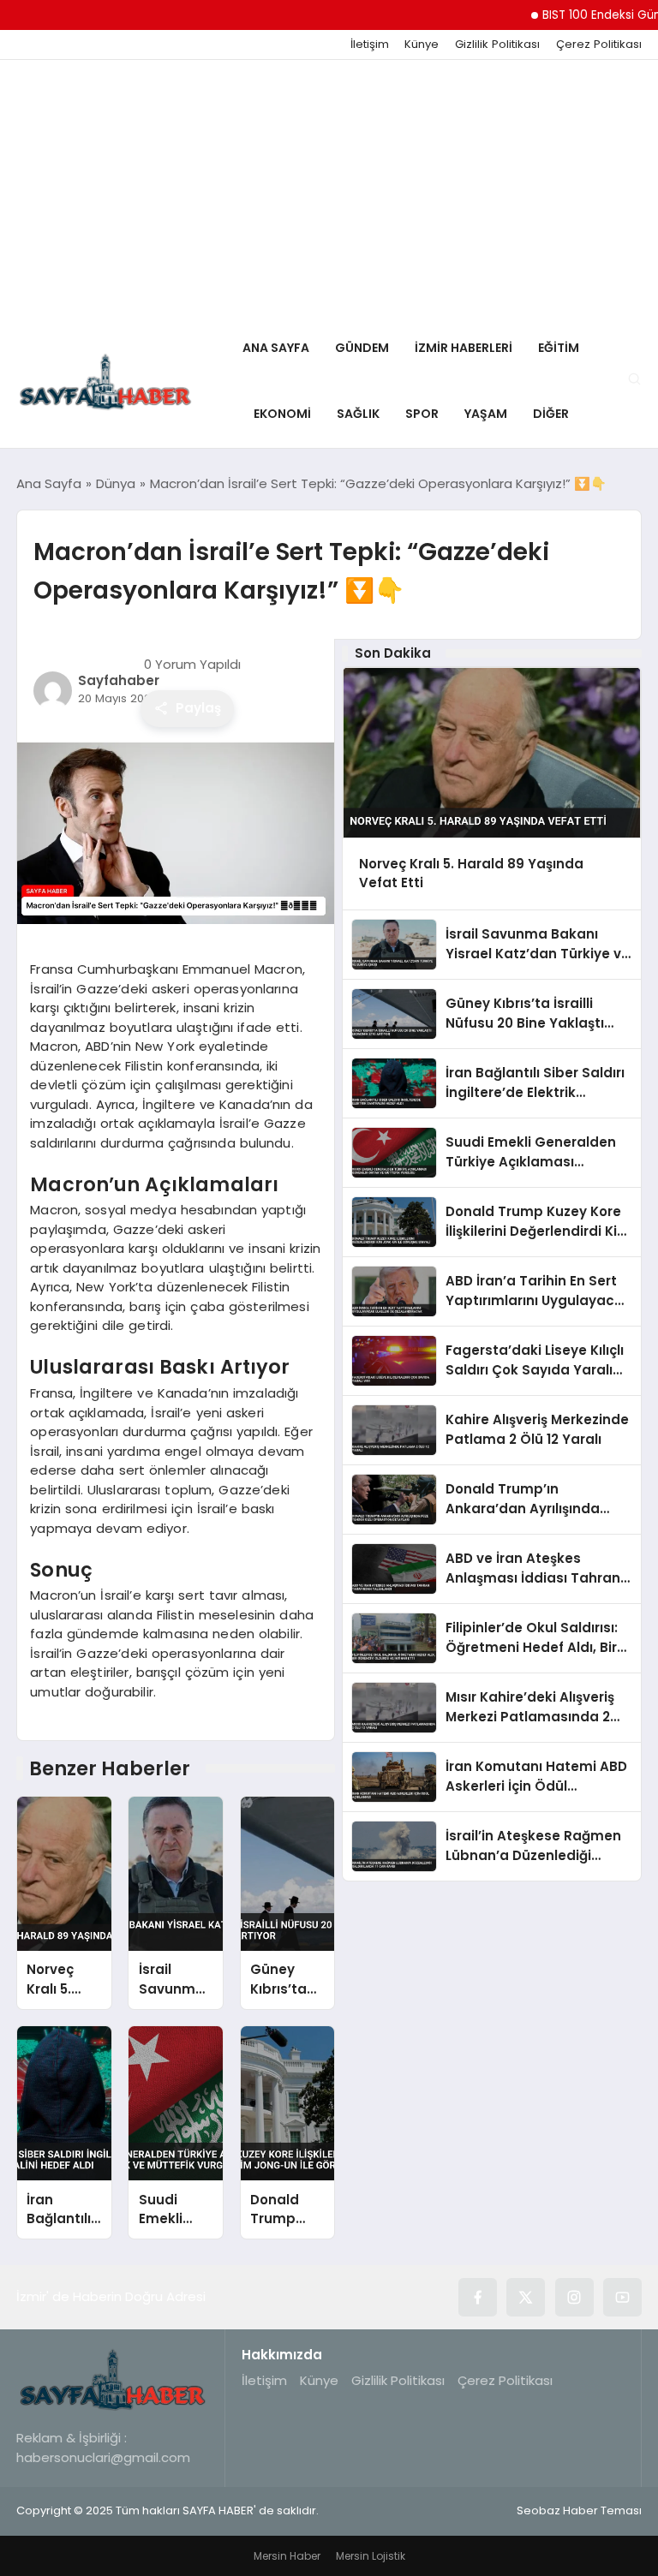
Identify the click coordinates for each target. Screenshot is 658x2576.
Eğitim (559, 348)
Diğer (551, 414)
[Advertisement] (329, 188)
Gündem (362, 348)
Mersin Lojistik (371, 2556)
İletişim (370, 45)
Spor (422, 414)
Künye (422, 45)
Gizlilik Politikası (497, 45)
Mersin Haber (287, 2556)
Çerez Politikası (599, 45)
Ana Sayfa (276, 348)
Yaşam (486, 414)
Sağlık (358, 414)
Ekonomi (282, 414)
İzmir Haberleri (464, 348)
